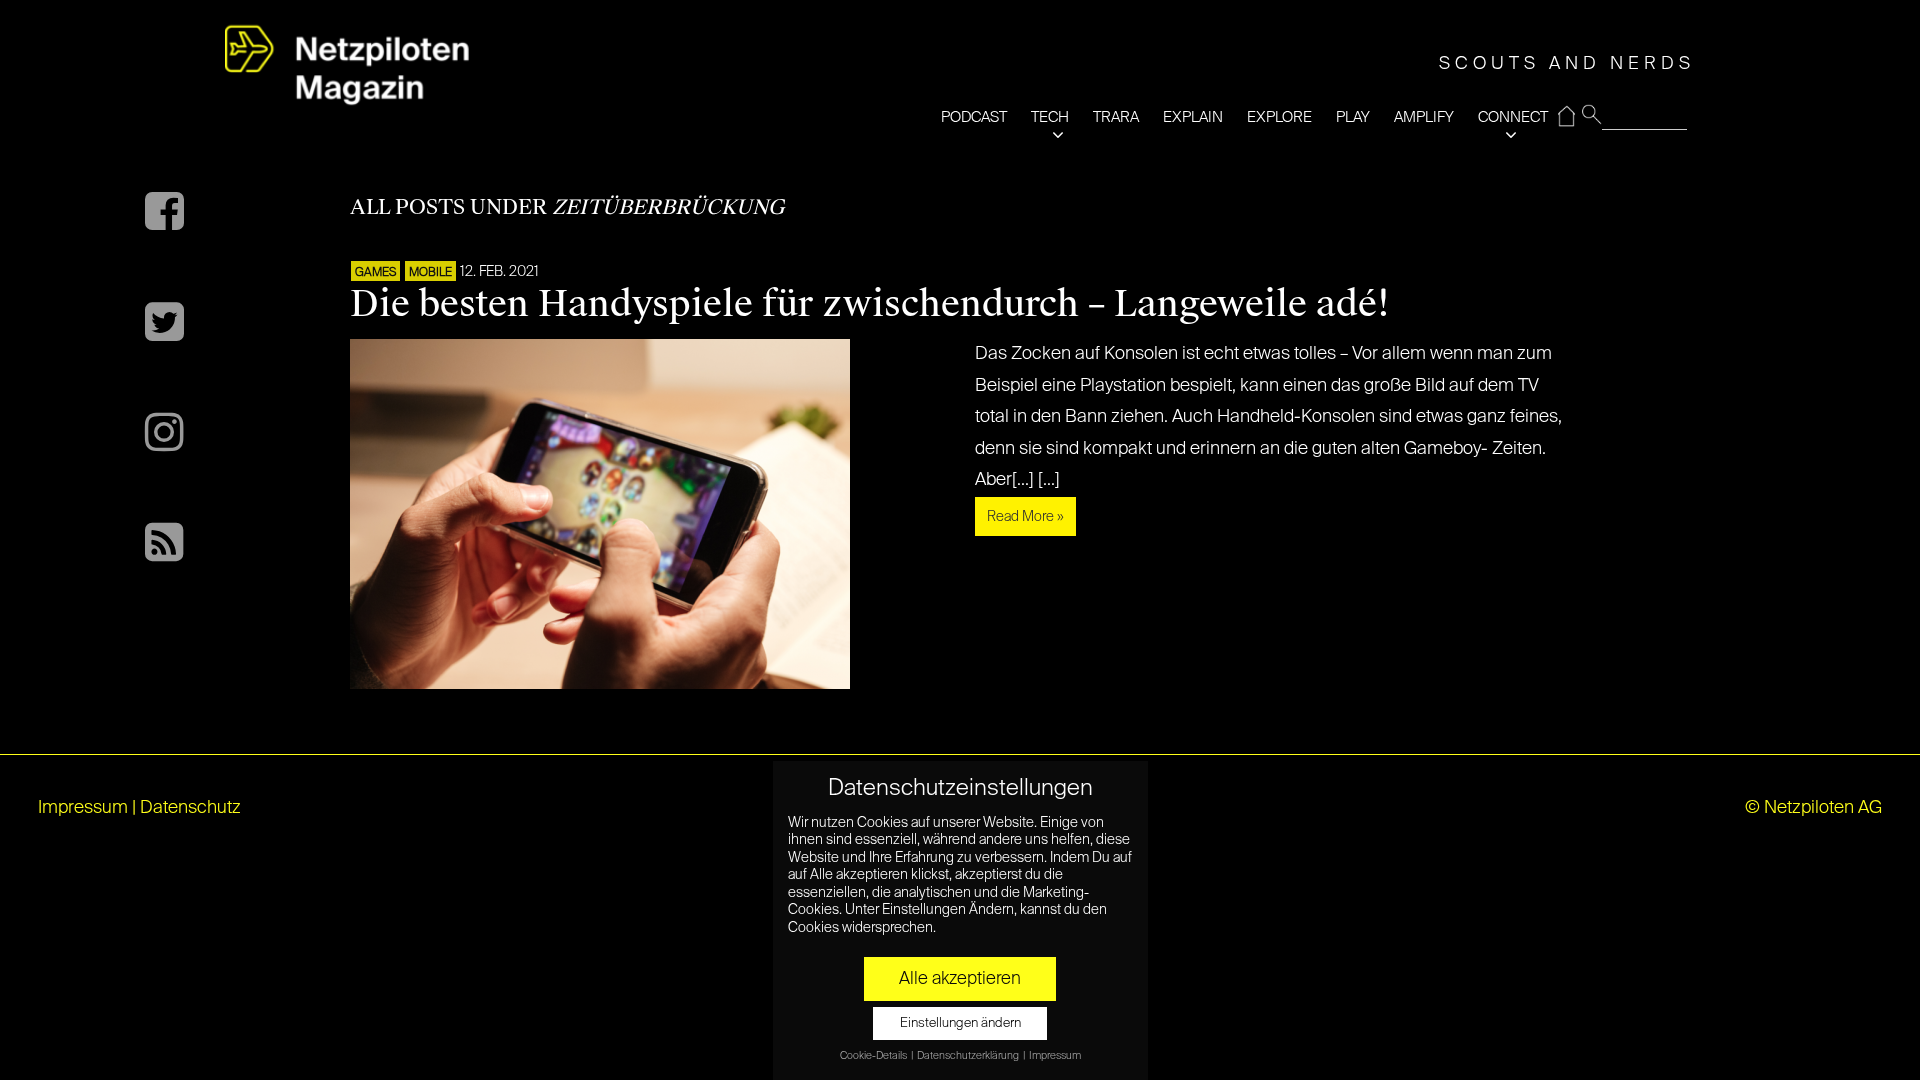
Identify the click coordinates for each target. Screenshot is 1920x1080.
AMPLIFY (1424, 117)
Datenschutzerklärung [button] (969, 1056)
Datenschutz (190, 808)
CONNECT (1513, 117)
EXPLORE (1279, 117)
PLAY (1353, 117)
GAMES (375, 273)
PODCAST (974, 117)
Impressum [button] (1055, 1056)
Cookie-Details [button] (874, 1056)
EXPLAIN (1193, 117)
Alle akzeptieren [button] (960, 979)
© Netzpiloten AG (1813, 808)
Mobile (430, 273)
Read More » (1025, 517)
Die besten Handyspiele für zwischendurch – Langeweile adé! (870, 304)
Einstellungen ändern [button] (960, 1023)
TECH (1050, 117)
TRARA (1116, 117)
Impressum (83, 808)
